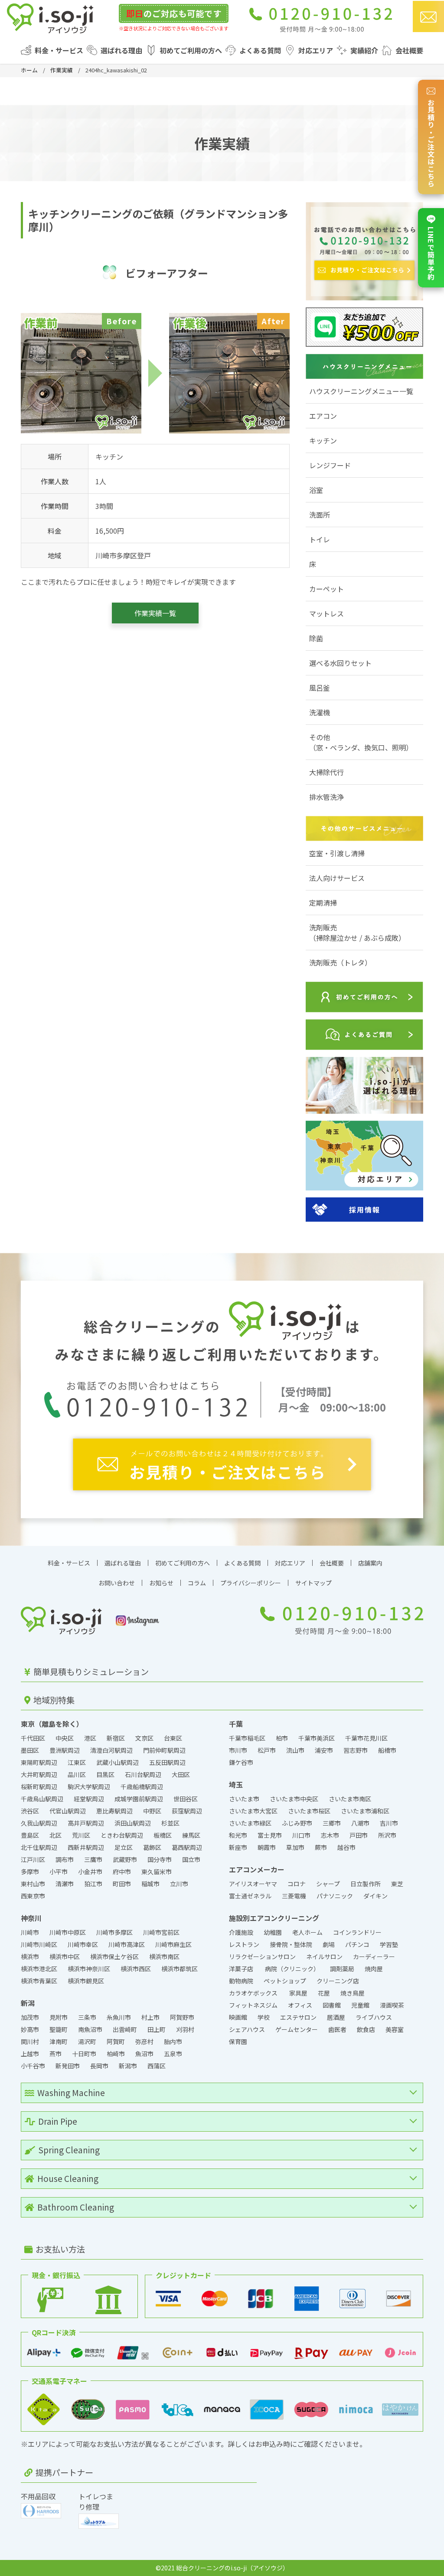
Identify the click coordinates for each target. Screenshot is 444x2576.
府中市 (122, 1872)
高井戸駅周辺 (86, 1823)
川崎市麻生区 (173, 1944)
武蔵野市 (125, 1859)
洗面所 (320, 515)
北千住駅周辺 (39, 1847)
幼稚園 (273, 1932)
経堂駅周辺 (89, 1799)
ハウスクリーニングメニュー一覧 (361, 391)
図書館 (332, 2005)
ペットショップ (285, 1981)
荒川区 (81, 1835)
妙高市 (30, 2029)
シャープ (328, 1884)
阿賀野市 (182, 2017)
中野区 (152, 1811)
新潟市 (128, 2066)
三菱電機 (294, 1896)
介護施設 (241, 1932)
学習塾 (389, 1944)
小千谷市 (33, 2066)
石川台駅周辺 (143, 1774)
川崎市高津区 (127, 1944)
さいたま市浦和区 (365, 1811)
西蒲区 (157, 2066)
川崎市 (30, 1932)
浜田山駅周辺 (133, 1823)
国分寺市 (160, 1859)
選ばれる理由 (121, 50)
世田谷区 (186, 1799)
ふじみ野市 (297, 1823)
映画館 (238, 2017)
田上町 (157, 2029)
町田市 (122, 1884)
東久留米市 (157, 1872)
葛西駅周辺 (187, 1847)
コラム (197, 1583)
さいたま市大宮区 (253, 1811)
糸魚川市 (119, 2017)
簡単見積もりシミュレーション (90, 1672)
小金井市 (90, 1872)
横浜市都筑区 (180, 1969)
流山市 (295, 1750)
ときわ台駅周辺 (122, 1835)
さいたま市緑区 (250, 1823)
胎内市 (173, 2041)
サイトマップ (313, 1583)
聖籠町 (59, 2029)
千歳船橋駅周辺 (142, 1787)
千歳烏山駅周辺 (42, 1799)
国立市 (191, 1859)
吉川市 (389, 1823)
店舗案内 (370, 1563)
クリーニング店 (338, 1981)
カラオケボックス (254, 1993)
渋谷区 (30, 1811)
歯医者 (337, 2029)
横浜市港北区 (39, 1969)
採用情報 (365, 1210)
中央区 (65, 1738)
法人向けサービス (337, 878)
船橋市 (387, 1750)
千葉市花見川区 (366, 1738)
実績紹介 (364, 50)
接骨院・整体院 (291, 1944)
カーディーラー (374, 1956)
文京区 (144, 1738)
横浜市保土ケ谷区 (114, 1956)
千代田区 (33, 1738)
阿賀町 (116, 2041)
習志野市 (356, 1750)
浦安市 (324, 1750)
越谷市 (346, 1847)
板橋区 (163, 1835)
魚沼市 (144, 2054)
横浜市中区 (65, 1956)
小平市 (59, 1872)
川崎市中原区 (68, 1932)
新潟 (28, 2003)
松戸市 (267, 1750)
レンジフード (330, 465)
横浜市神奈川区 (89, 1969)
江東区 (77, 1762)
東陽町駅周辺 (39, 1762)
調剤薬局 (342, 1969)
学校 (264, 2017)
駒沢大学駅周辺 (89, 1787)
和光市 (238, 1835)
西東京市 (33, 1896)
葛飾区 (152, 1847)
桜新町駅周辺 (39, 1787)
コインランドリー (358, 1932)
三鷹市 (93, 1859)
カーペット (326, 589)
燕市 (55, 2054)
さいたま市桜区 (309, 1811)
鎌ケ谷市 (241, 1762)
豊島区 (30, 1835)
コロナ (297, 1884)
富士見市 (270, 1835)
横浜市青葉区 (39, 1981)
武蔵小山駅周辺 (118, 1762)
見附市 (59, 2017)
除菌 (316, 638)
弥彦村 (144, 2041)
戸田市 (359, 1835)
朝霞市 (267, 1847)
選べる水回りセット (340, 663)
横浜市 (30, 1956)
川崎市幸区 (83, 1944)
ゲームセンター (297, 2029)
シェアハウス (247, 2029)
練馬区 (191, 1835)
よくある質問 (260, 50)
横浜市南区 (164, 1956)
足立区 (124, 1847)
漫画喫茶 (392, 2005)
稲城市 (150, 1884)
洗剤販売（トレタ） (340, 962)
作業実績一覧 (155, 613)
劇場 (329, 1944)
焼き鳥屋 (353, 1993)
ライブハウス (374, 2017)
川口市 (301, 1835)
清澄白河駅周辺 (111, 1750)
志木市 (330, 1835)
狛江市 (93, 1884)
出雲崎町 (125, 2029)
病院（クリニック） (292, 1969)
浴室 (316, 490)
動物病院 (241, 1981)
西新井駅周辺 (86, 1847)
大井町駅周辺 (39, 1774)
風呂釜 (320, 688)
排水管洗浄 (326, 797)
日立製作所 (366, 1884)
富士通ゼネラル (250, 1896)
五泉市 (173, 2054)
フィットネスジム (253, 2005)
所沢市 (387, 1835)
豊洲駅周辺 (65, 1750)
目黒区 (105, 1774)
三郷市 (332, 1823)
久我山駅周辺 (39, 1823)
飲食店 (366, 2029)
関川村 (30, 2041)
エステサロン (298, 2017)
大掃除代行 (326, 772)
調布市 (65, 1859)
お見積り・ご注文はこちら (431, 143)
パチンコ (357, 1944)
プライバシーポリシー (251, 1583)
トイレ (320, 539)
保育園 (238, 2041)
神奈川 (31, 1918)
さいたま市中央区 (294, 1799)
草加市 (295, 1847)
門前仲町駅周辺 (164, 1750)
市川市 (238, 1750)
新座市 (238, 1847)
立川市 (179, 1884)
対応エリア (316, 50)
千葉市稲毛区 (247, 1738)
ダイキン (375, 1896)
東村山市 (33, 1884)
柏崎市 (116, 2054)
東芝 (397, 1884)
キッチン (323, 440)
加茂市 (30, 2017)
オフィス (300, 2005)
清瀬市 (65, 1884)
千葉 (236, 1724)
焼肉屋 (374, 1969)
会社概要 (332, 1563)
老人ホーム (307, 1932)
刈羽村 (185, 2029)
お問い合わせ (117, 1583)
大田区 (181, 1774)
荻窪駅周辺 (187, 1811)
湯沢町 (87, 2041)
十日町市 (84, 2054)
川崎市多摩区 (114, 1932)
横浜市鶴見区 (86, 1981)
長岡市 (99, 2066)
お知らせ (161, 1583)
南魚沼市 (90, 2029)
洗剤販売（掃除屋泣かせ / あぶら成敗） (357, 933)
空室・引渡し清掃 (337, 853)
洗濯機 (320, 712)
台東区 (173, 1738)
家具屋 (298, 1993)
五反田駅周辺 (167, 1762)
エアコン (323, 416)
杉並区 (170, 1823)
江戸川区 (33, 1859)
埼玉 (236, 1784)
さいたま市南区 (350, 1799)
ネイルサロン (324, 1956)
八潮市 (360, 1823)
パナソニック (335, 1896)
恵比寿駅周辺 (114, 1811)
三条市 (87, 2017)
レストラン (244, 1944)
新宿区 (116, 1738)
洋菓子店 (242, 1969)
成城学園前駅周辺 (139, 1799)
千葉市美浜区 (317, 1738)
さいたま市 (244, 1799)
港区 (90, 1738)
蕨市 (321, 1847)
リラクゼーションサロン (262, 1956)
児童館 (360, 2005)
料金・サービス (69, 1563)
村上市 (150, 2017)
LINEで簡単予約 (431, 254)
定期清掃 (323, 903)
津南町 (59, 2041)
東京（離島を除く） (52, 1724)
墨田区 (30, 1750)
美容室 (395, 2029)
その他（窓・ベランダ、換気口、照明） (361, 742)
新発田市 (68, 2066)
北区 (55, 1835)
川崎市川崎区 (39, 1944)
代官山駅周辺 (68, 1811)
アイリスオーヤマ (253, 1884)
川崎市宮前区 (161, 1932)
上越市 (30, 2054)
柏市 (282, 1738)
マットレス (326, 613)
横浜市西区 (136, 1969)
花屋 (324, 1993)
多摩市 (30, 1872)
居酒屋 (336, 2017)
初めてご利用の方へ (191, 50)
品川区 (77, 1774)
